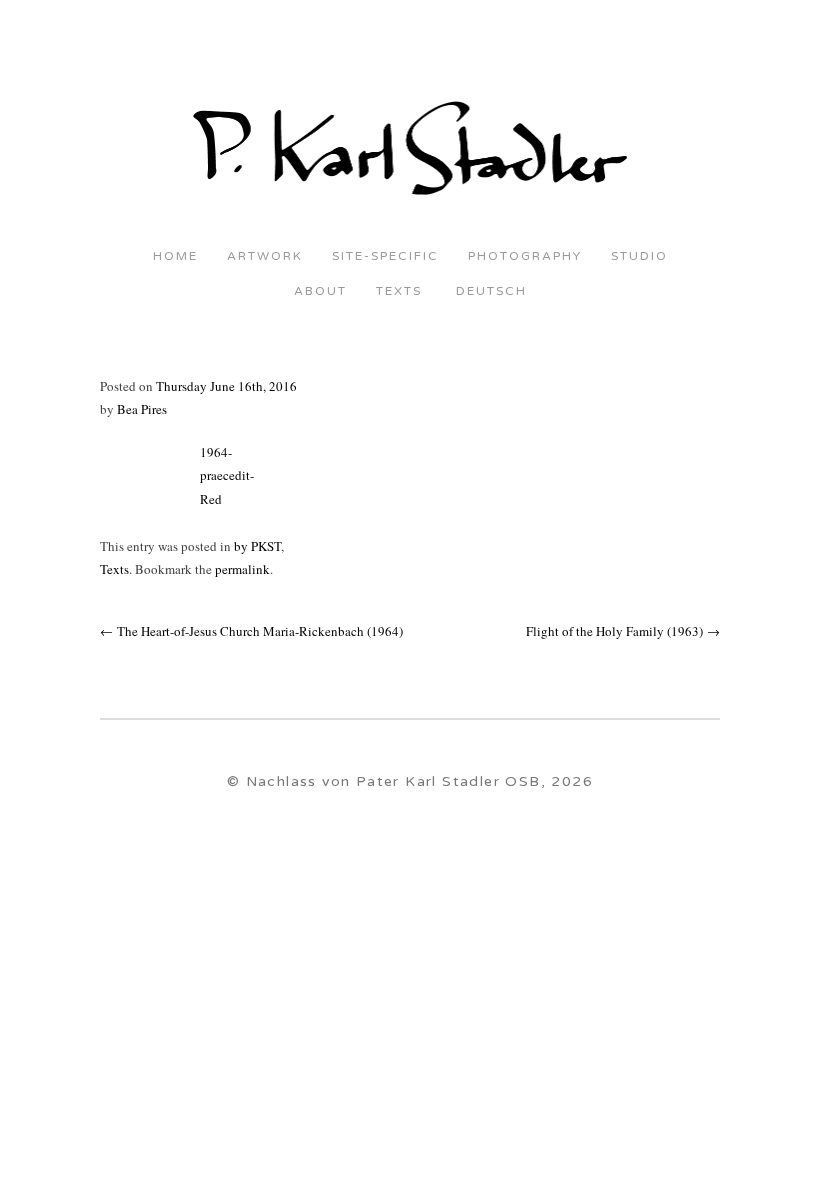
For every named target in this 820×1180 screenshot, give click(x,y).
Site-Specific (385, 256)
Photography (525, 256)
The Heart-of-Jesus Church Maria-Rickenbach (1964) (251, 631)
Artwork (265, 256)
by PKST (257, 546)
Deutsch (489, 291)
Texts (399, 291)
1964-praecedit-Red (227, 475)
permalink (242, 569)
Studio (639, 256)
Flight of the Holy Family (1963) (623, 631)
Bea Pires (142, 409)
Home (175, 256)
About (320, 291)
